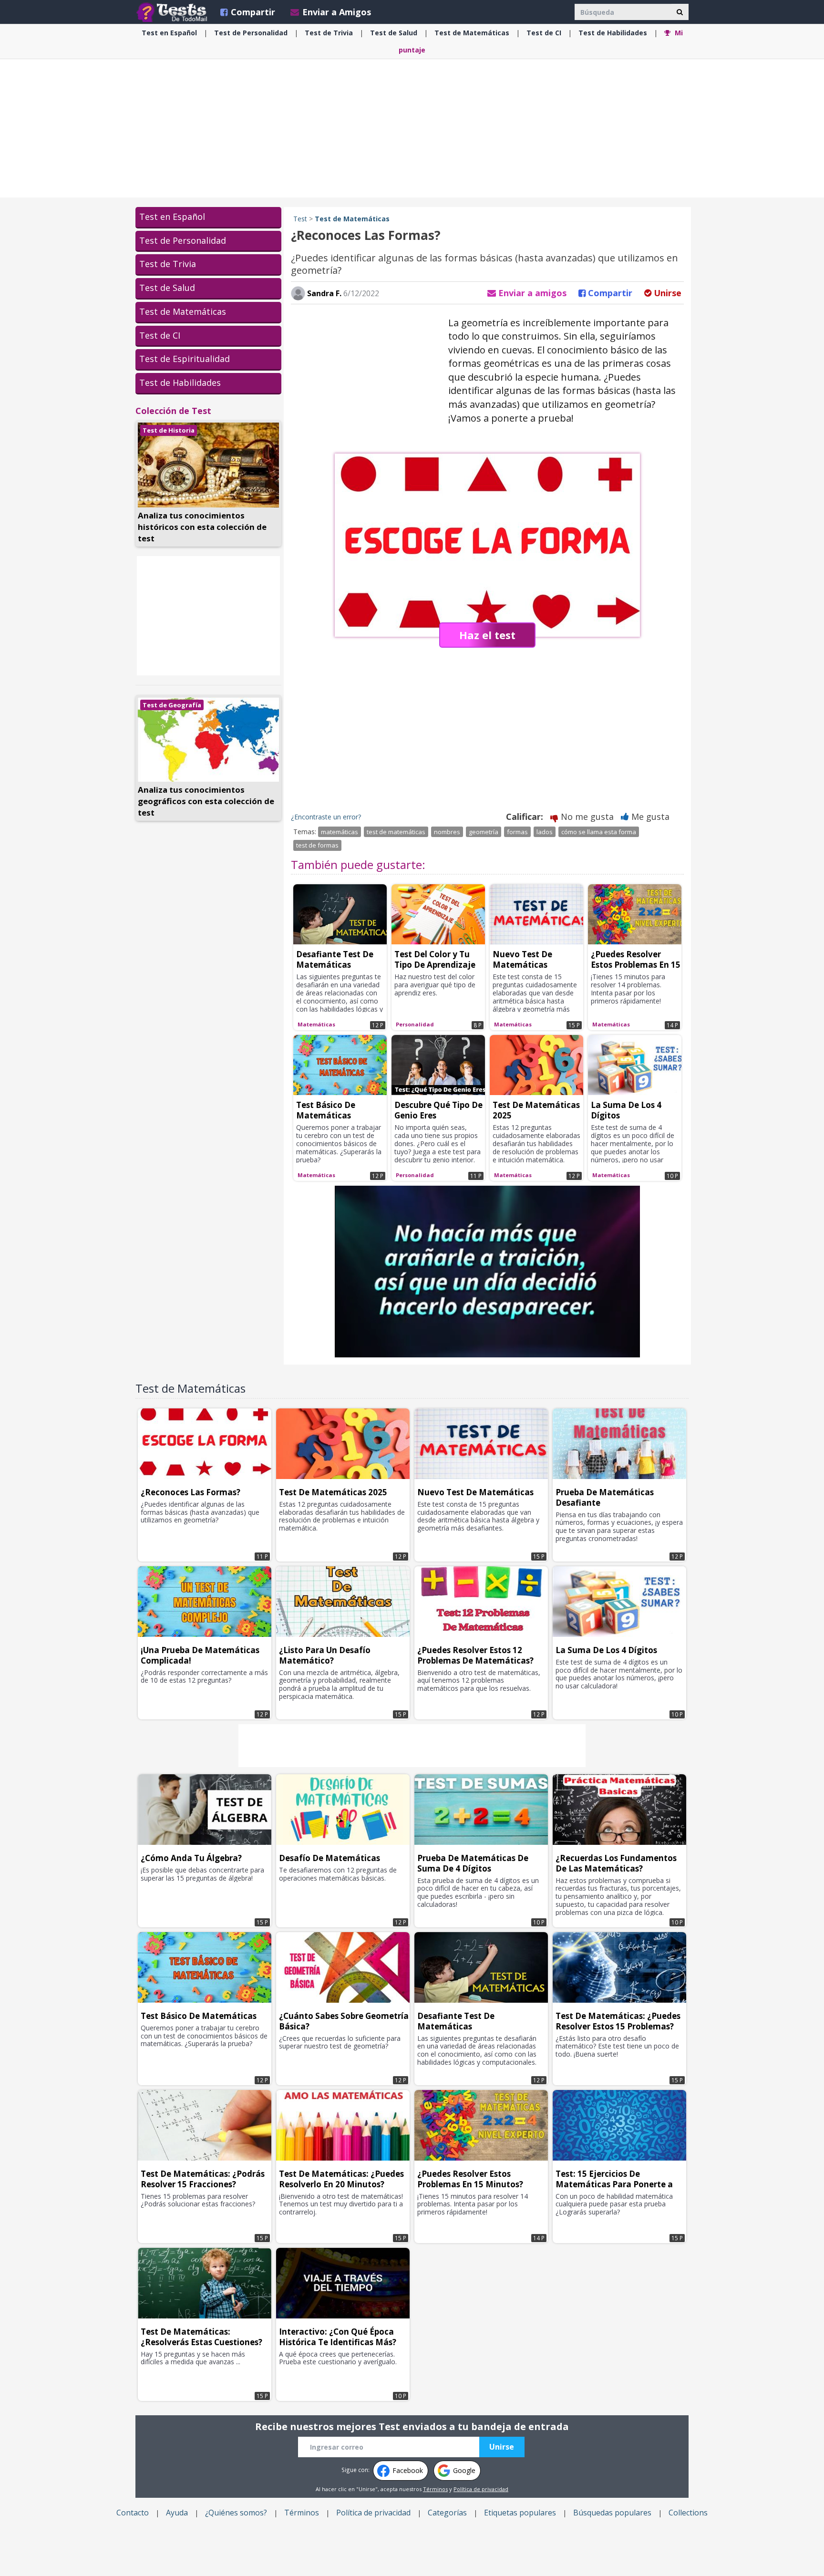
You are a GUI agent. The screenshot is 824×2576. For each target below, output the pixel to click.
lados (545, 832)
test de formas (317, 845)
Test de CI (160, 335)
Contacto (133, 2513)
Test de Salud (167, 288)
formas (517, 832)
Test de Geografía (172, 705)
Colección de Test (173, 411)
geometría (484, 832)
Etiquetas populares (520, 2513)
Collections (688, 2513)
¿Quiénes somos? (236, 2513)
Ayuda (177, 2513)
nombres (447, 832)
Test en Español (172, 217)
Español (169, 33)
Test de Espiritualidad (185, 359)
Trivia (329, 33)
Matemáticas (472, 33)
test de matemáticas (396, 832)
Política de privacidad (481, 2489)
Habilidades (613, 33)
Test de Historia (169, 430)
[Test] (174, 12)
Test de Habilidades (180, 383)
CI (544, 33)
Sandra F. (323, 293)
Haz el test (487, 635)
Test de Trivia (168, 264)
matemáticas (340, 832)
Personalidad (251, 33)
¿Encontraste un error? (326, 817)
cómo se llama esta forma (599, 832)
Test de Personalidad (183, 240)
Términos (435, 2489)
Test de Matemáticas (183, 311)
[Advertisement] (412, 128)
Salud (394, 33)
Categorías (447, 2513)
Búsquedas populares (612, 2513)
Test (300, 219)
